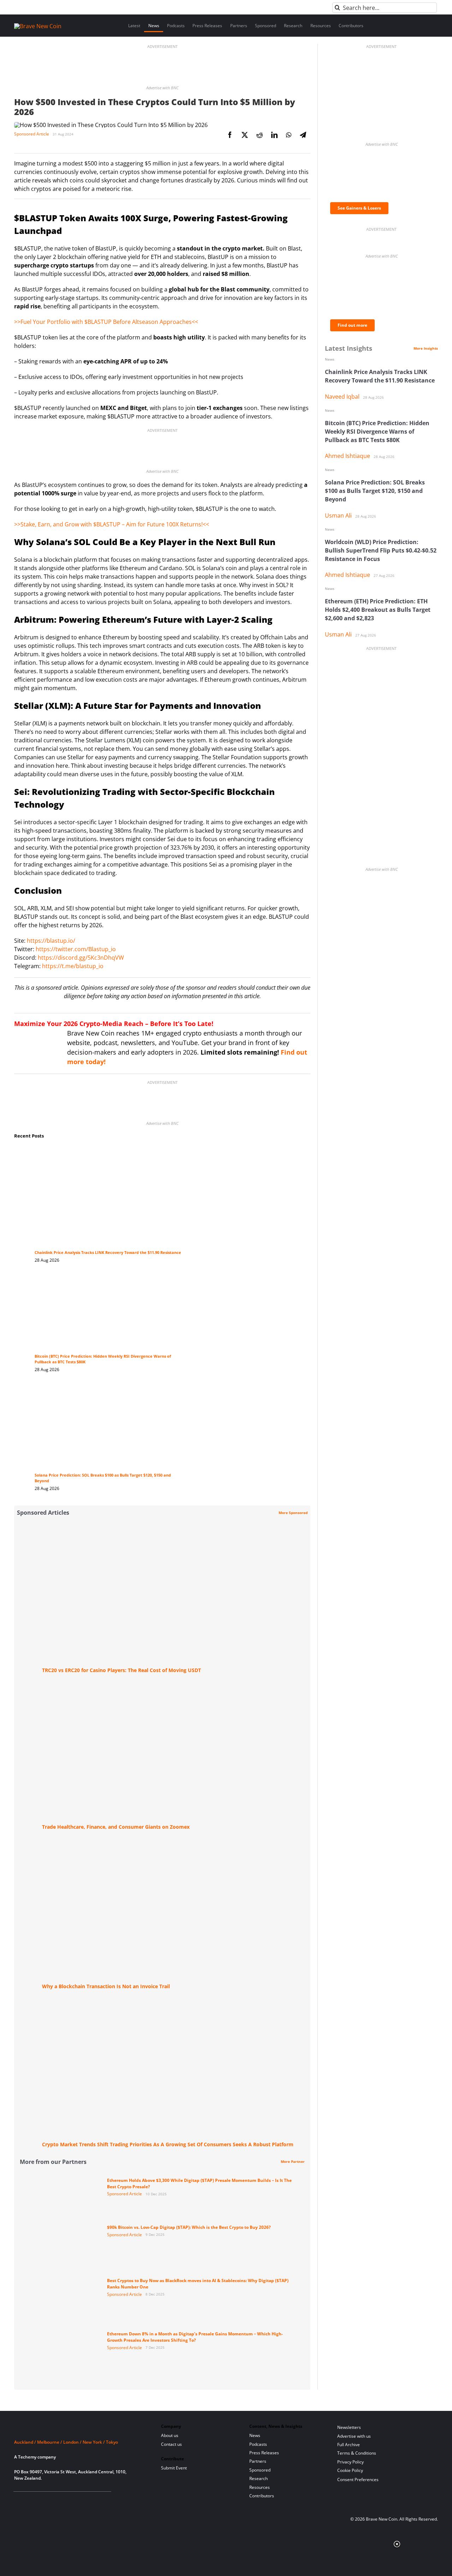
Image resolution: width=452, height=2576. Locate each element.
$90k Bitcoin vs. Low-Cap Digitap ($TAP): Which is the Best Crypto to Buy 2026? (189, 2227)
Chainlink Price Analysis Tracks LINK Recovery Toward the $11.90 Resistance (108, 1253)
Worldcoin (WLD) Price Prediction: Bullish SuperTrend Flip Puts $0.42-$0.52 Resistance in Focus (381, 550)
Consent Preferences (358, 2480)
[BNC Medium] (75, 2500)
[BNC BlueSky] (87, 2500)
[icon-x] (52, 2500)
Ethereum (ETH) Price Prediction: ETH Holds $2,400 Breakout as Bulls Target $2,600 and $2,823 (378, 610)
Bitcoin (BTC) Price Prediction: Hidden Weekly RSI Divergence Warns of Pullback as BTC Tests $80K (377, 432)
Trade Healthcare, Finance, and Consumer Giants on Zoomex (116, 1827)
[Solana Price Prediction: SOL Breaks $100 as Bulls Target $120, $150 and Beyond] (109, 1391)
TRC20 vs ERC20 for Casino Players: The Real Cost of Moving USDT (121, 1670)
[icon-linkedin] (41, 2500)
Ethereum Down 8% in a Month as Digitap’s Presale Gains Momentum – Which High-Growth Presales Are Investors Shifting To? (195, 2337)
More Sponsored (293, 1513)
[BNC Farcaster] (98, 2500)
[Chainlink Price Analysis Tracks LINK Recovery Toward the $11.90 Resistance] (109, 1153)
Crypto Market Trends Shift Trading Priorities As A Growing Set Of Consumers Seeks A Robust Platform (168, 2144)
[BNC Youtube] (64, 2500)
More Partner (293, 2161)
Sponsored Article (32, 134)
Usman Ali (338, 515)
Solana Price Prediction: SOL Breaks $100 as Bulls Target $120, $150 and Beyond (375, 491)
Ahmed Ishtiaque (347, 456)
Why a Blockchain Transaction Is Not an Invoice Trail (106, 1986)
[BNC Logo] (79, 2429)
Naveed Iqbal (342, 397)
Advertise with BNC (162, 88)
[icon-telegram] (29, 2500)
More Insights (426, 348)
